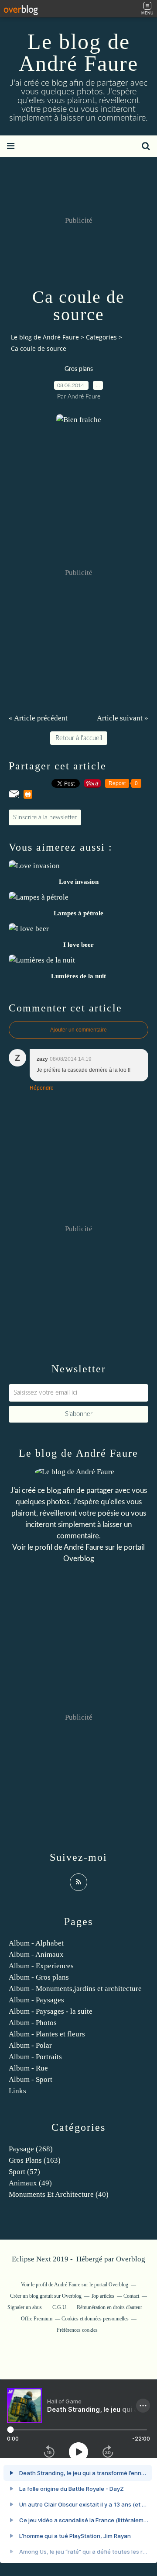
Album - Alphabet (36, 1943)
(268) (31, 2149)
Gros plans (79, 369)
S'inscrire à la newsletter (45, 817)
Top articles (102, 2296)
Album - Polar (30, 2045)
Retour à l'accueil (79, 738)
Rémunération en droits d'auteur (109, 2307)
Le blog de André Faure (78, 52)
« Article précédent (38, 718)
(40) (59, 2194)
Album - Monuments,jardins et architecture (75, 1989)
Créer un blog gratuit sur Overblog (46, 2296)
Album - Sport (31, 2079)
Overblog (131, 2259)
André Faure (84, 1547)
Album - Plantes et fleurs (47, 2034)
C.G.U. (60, 2307)
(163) (35, 2160)
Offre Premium (37, 2319)
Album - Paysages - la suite (51, 2011)
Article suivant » (123, 718)
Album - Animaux (36, 1955)
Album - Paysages (36, 2000)
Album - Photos (33, 2023)
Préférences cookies (77, 2330)
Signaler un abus (25, 2307)
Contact (131, 2296)
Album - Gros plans (39, 1977)
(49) (30, 2183)
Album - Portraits (35, 2057)
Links (17, 2091)
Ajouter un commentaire (78, 1030)
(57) (24, 2172)
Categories (101, 337)
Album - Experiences (41, 1966)
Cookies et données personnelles (95, 2319)
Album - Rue (28, 2068)
